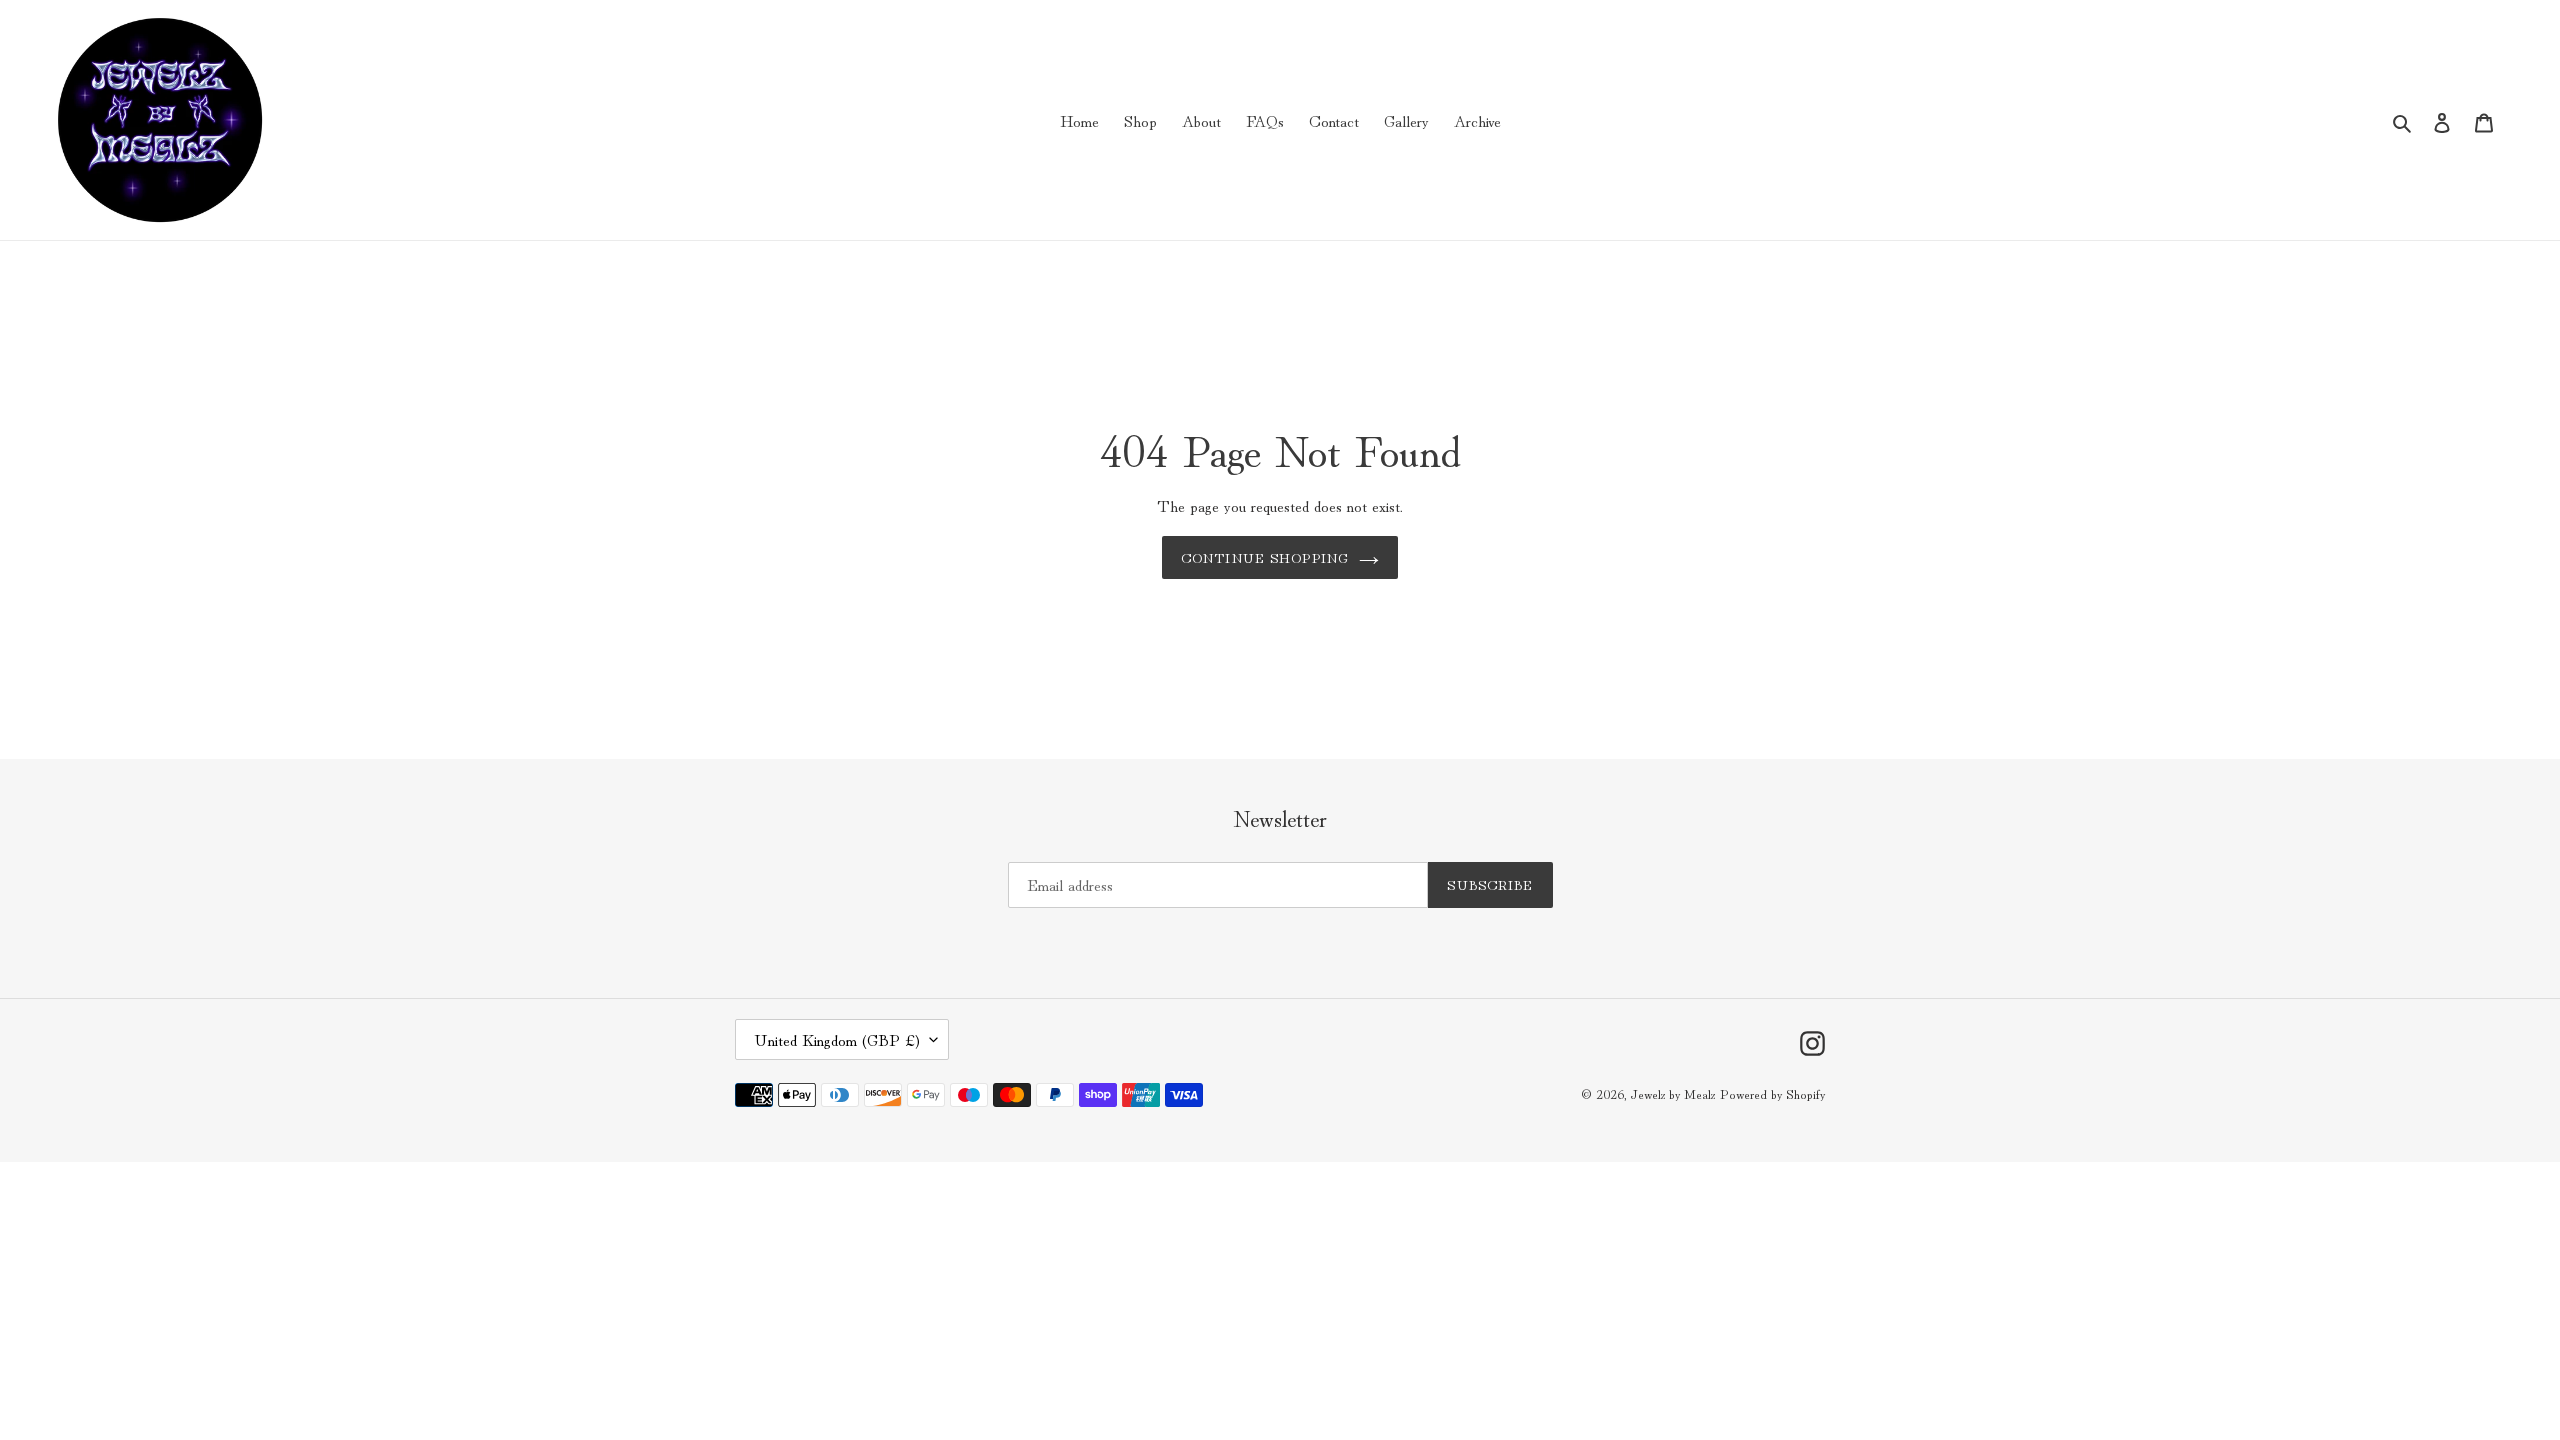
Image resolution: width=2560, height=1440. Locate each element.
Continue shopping (1265, 557)
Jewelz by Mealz (1672, 1093)
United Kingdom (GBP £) (837, 1039)
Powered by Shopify (1772, 1093)
